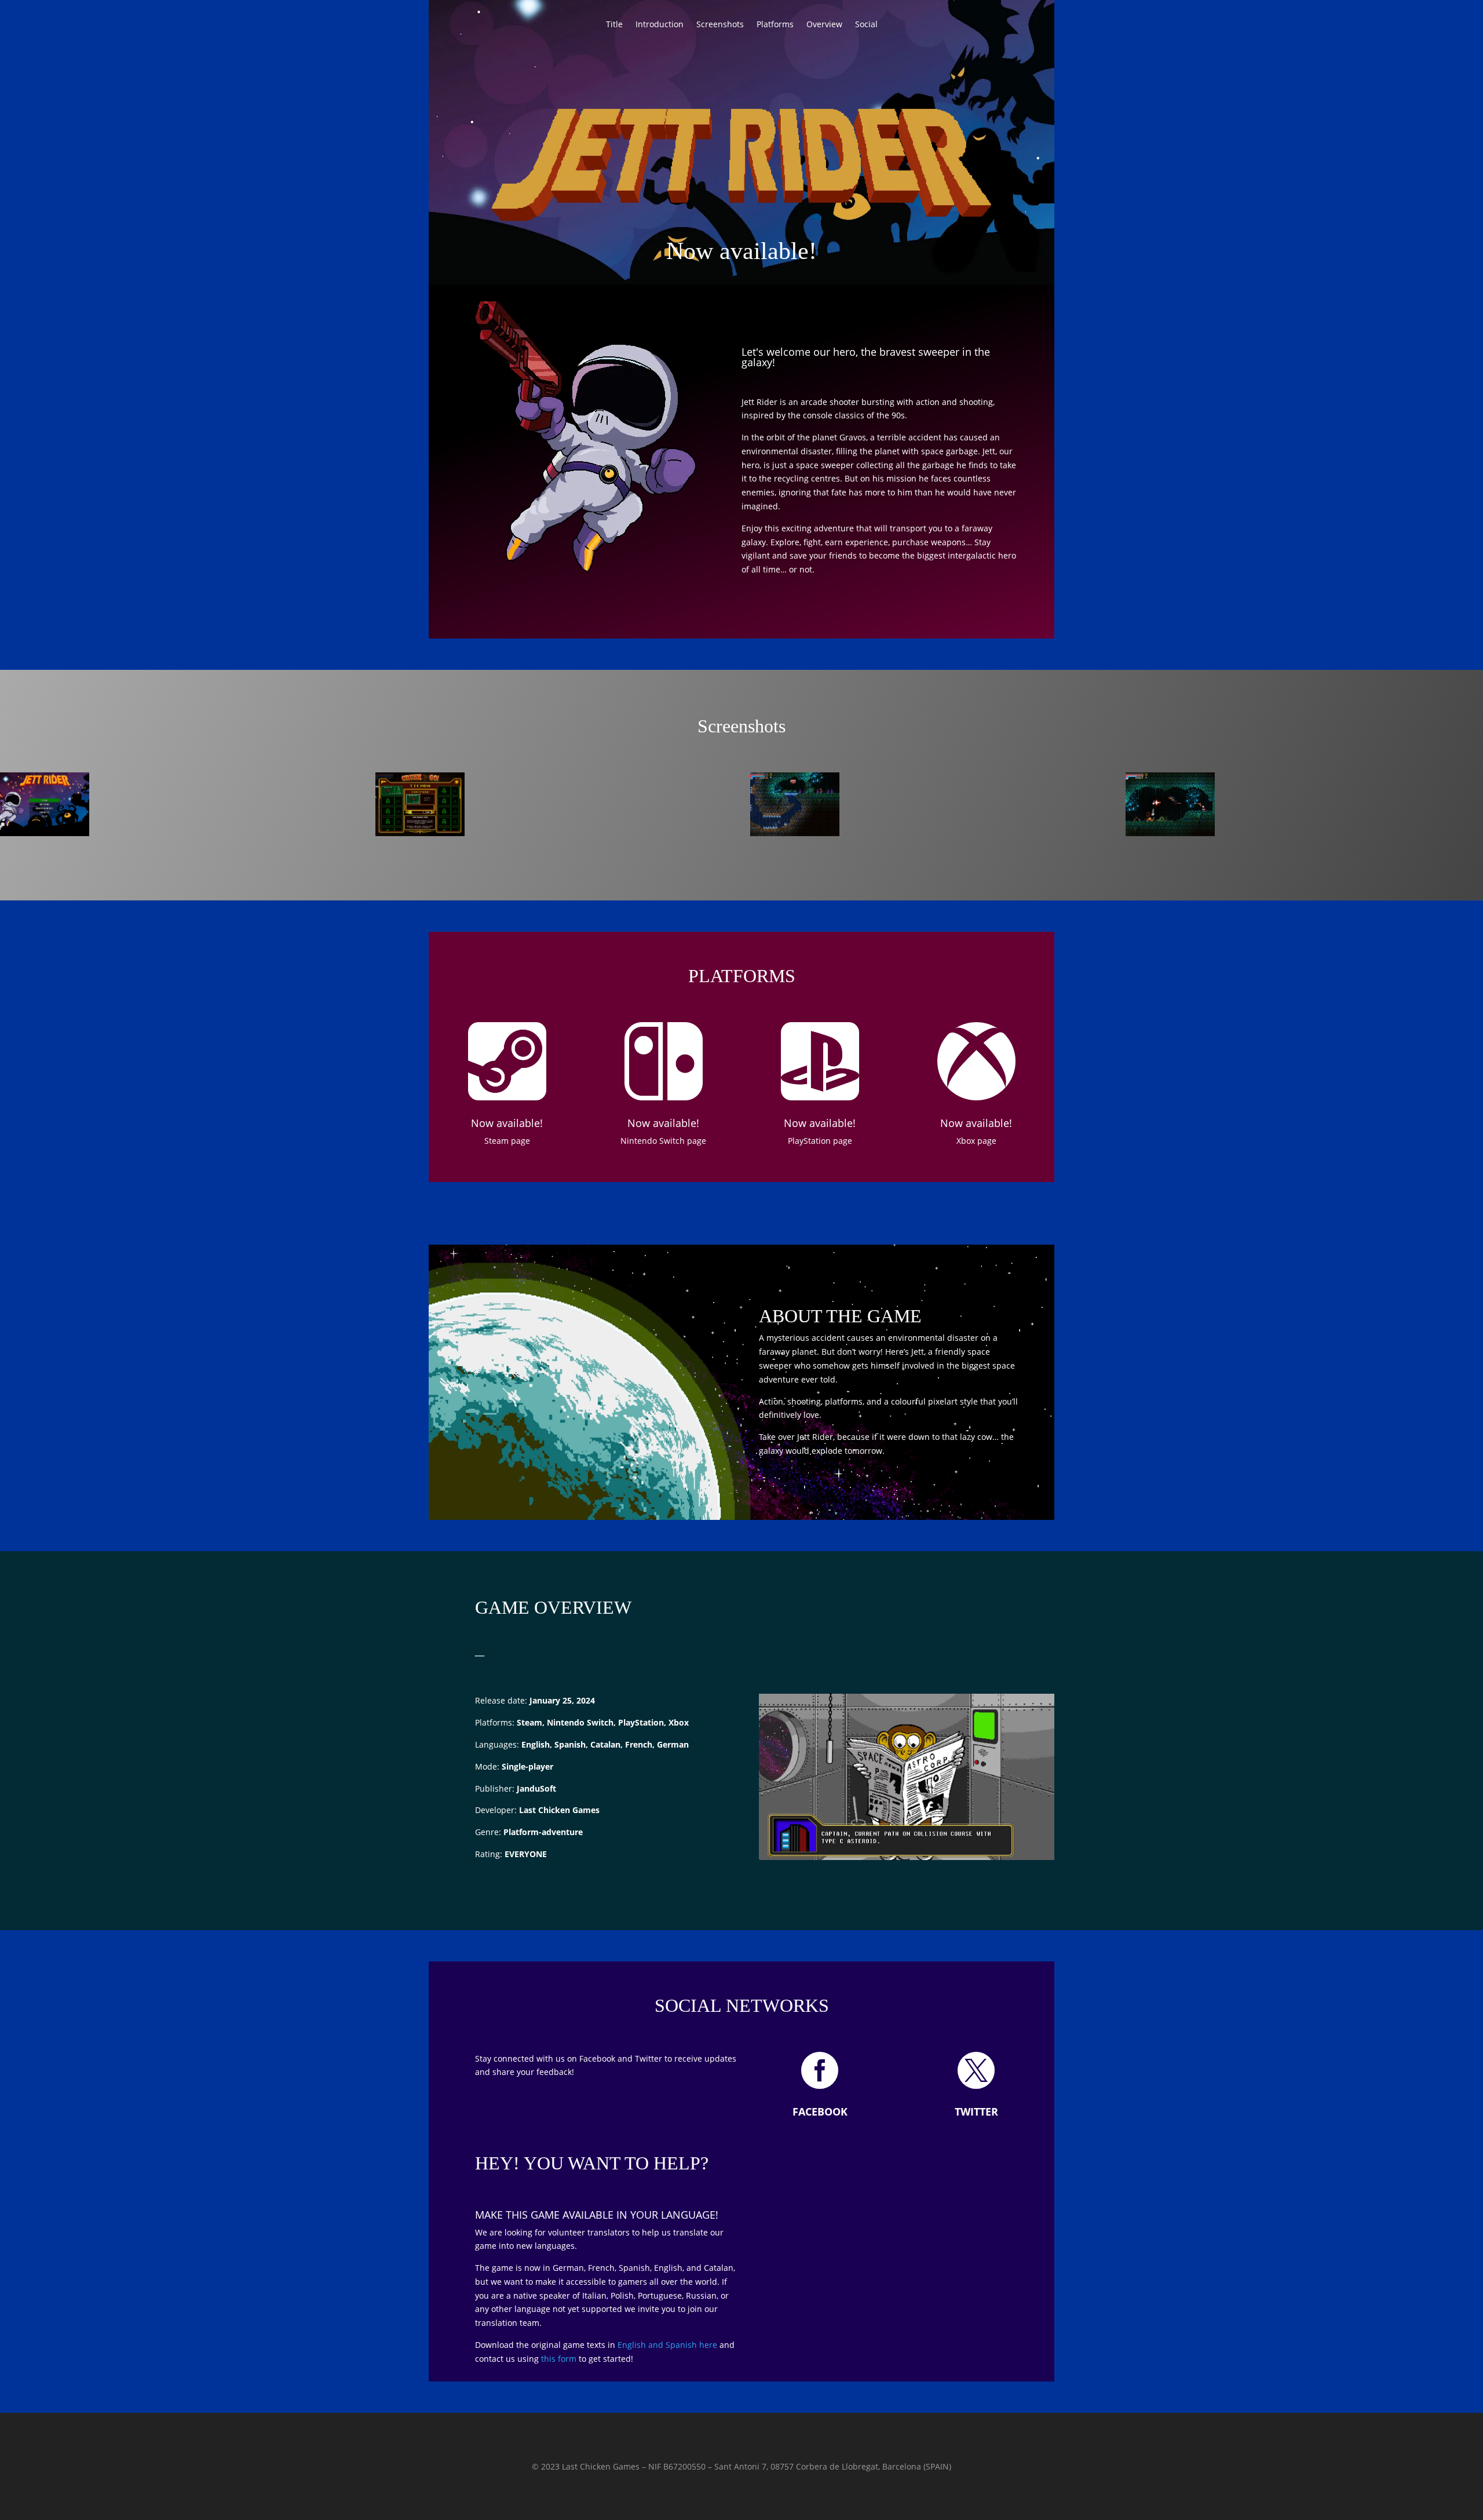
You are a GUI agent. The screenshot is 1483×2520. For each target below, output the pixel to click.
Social (866, 25)
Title (614, 25)
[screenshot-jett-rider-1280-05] (1170, 833)
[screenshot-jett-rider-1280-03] (420, 833)
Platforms (775, 25)
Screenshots (720, 25)
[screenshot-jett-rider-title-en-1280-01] (45, 833)
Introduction (660, 25)
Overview (824, 25)
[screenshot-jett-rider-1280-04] (795, 833)
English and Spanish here (667, 2345)
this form (559, 2359)
